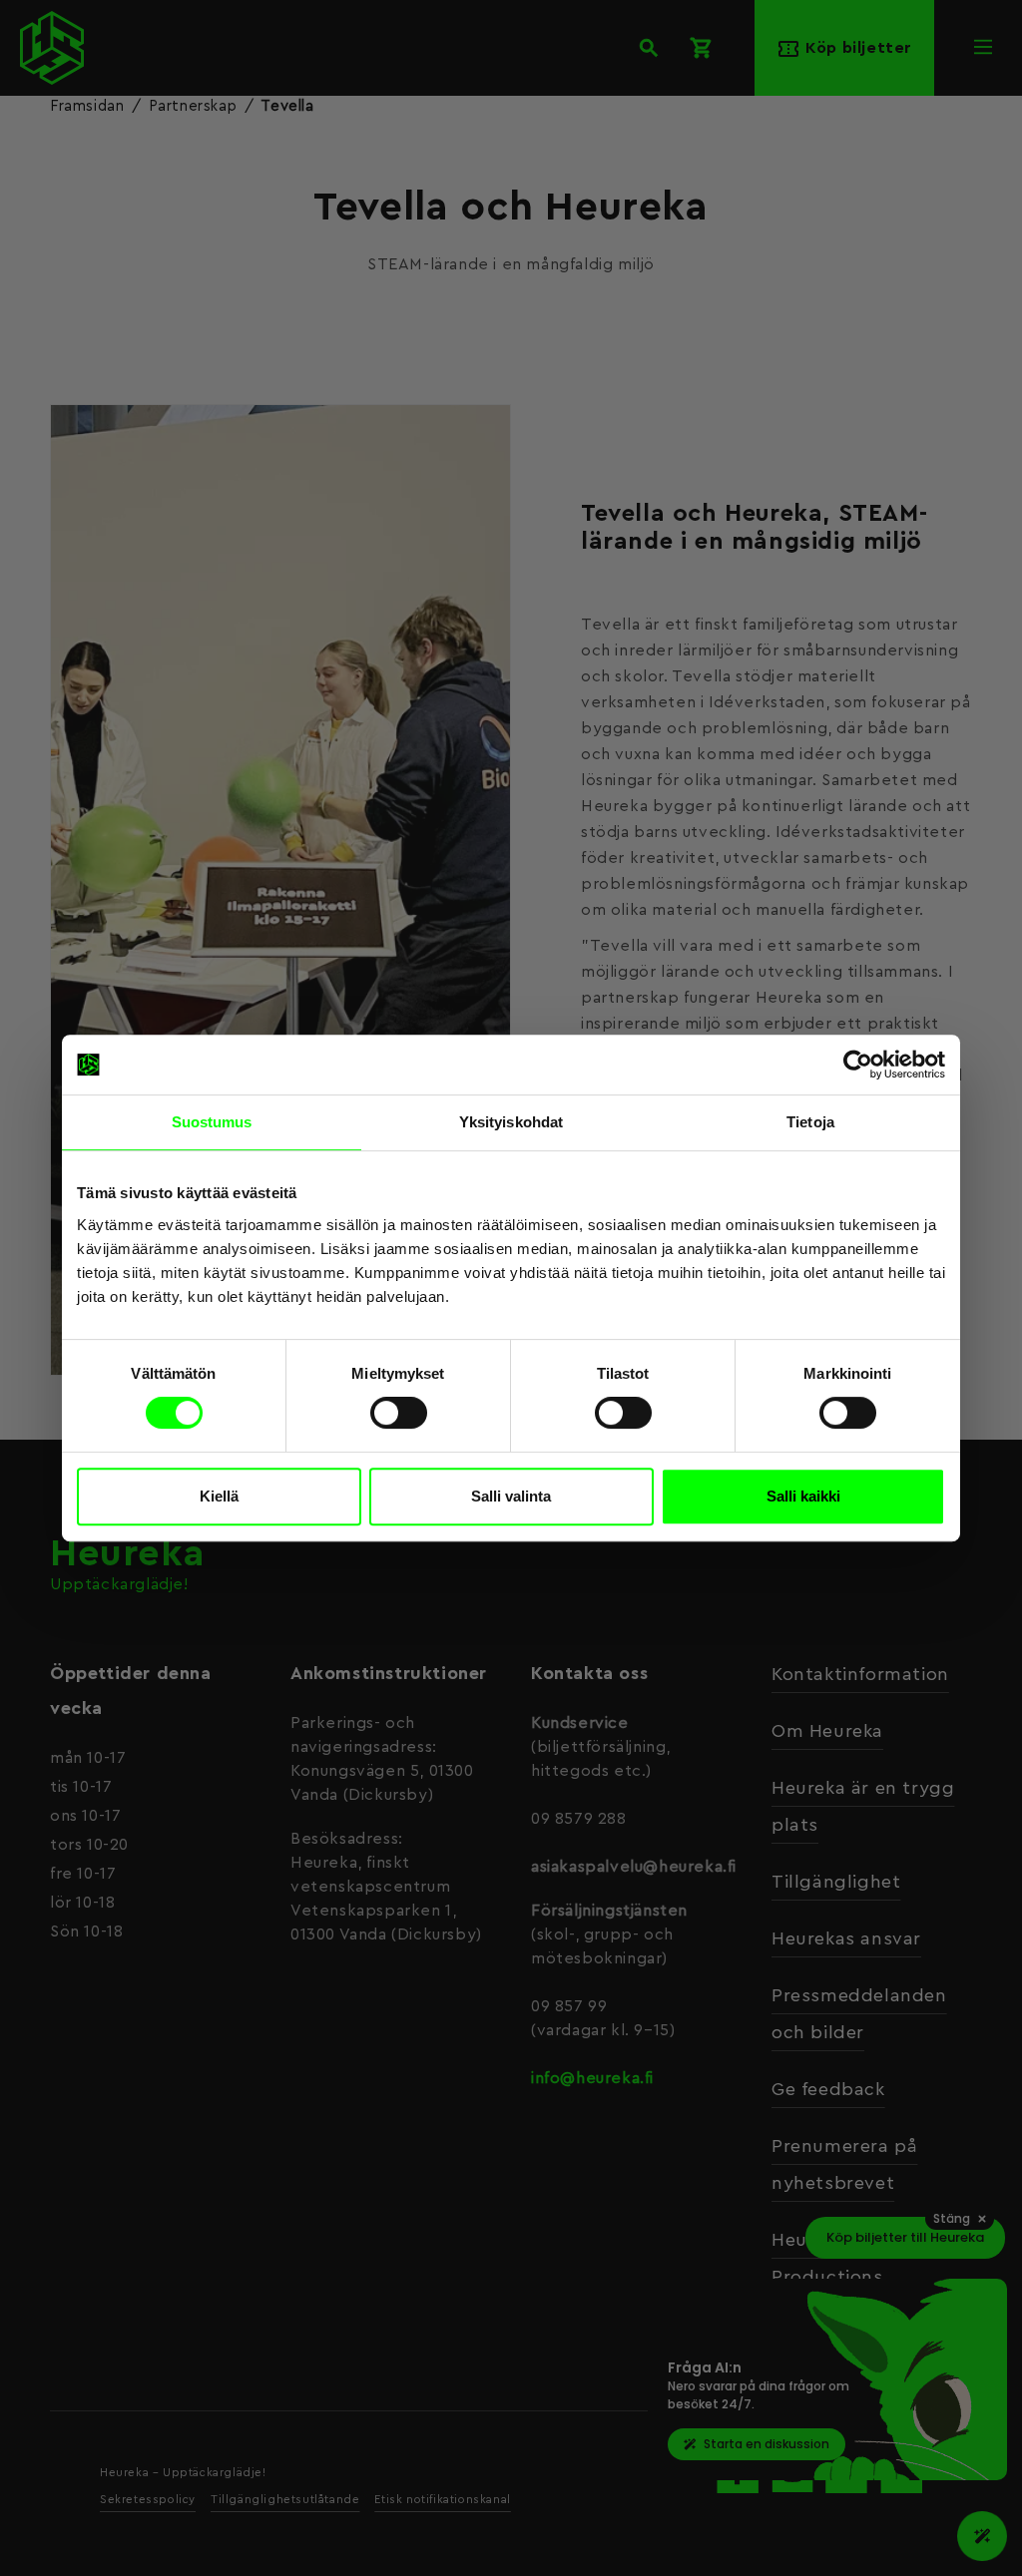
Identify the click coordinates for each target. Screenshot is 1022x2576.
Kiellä (219, 1496)
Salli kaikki (803, 1496)
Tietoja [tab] (810, 1122)
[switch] (399, 1413)
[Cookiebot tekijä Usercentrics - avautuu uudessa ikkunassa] (858, 1065)
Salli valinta (511, 1496)
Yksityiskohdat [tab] (511, 1122)
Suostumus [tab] (212, 1122)
